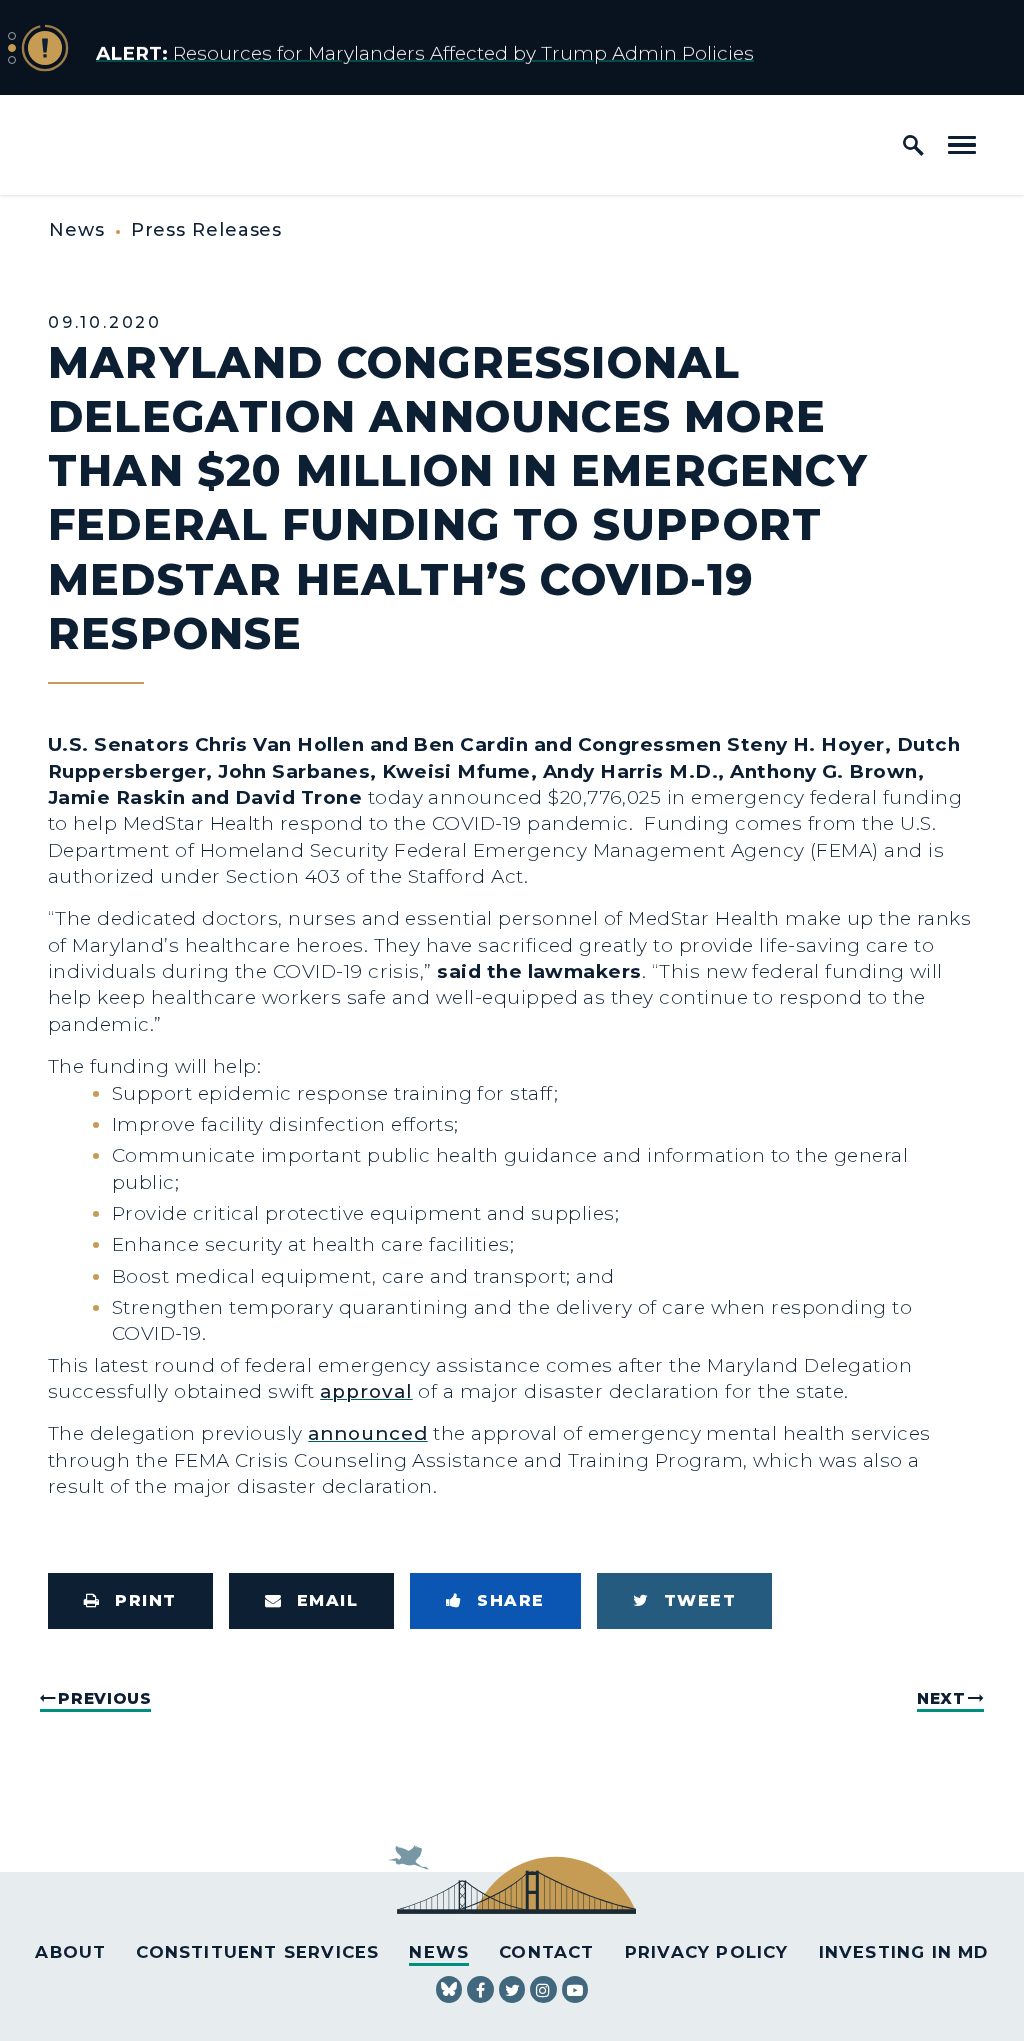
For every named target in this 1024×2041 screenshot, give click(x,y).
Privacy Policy (707, 1952)
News (77, 230)
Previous (104, 1698)
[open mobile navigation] (962, 145)
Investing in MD (904, 1952)
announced (367, 1433)
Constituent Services (257, 1952)
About (70, 1952)
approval (366, 1391)
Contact (546, 1952)
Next (941, 1698)
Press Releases (207, 230)
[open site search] (913, 145)
